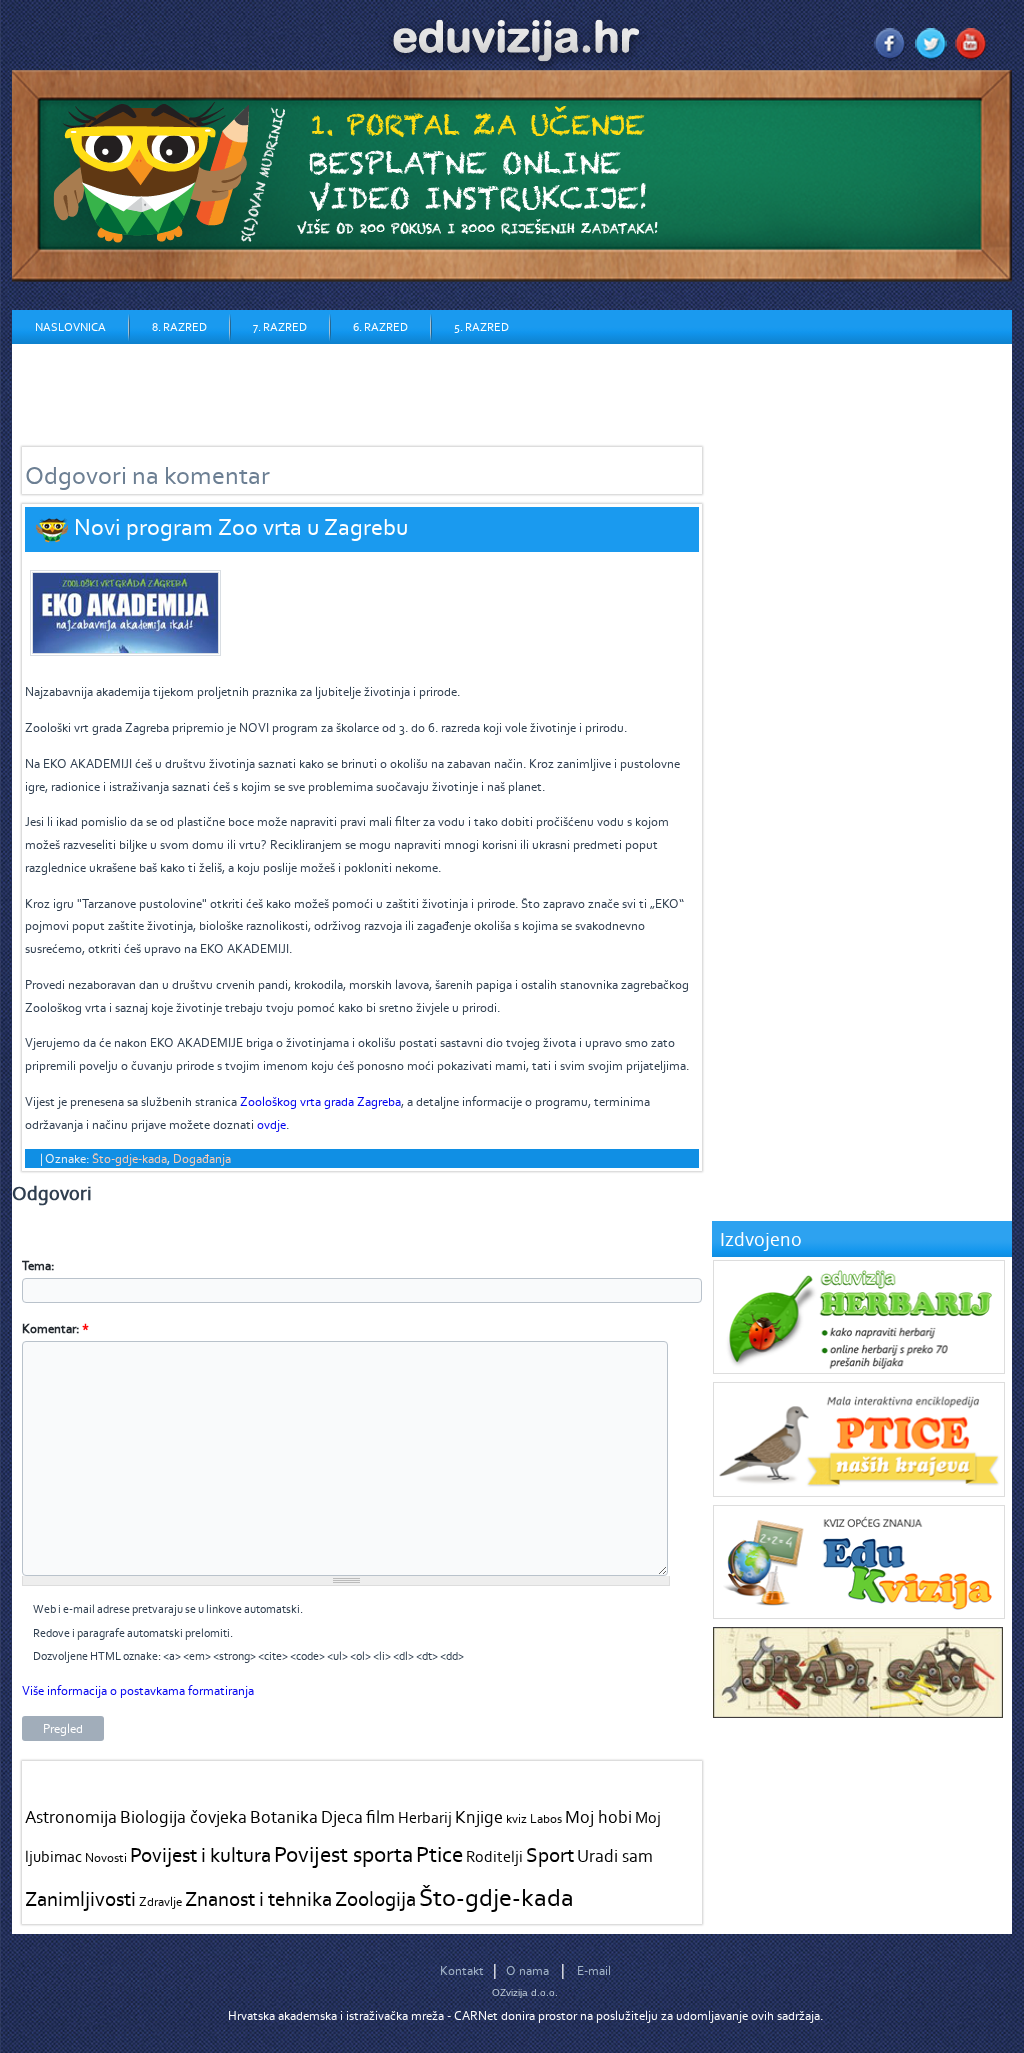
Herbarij (425, 1817)
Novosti (106, 1857)
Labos (546, 1818)
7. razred (280, 327)
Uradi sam (615, 1856)
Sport (550, 1854)
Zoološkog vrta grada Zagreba (320, 1101)
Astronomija (71, 1817)
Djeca (342, 1817)
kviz (516, 1818)
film (380, 1817)
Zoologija (375, 1898)
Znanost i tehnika (258, 1898)
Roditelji (494, 1856)
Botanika (284, 1817)
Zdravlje (160, 1901)
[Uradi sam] (858, 1713)
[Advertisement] (376, 389)
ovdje (271, 1124)
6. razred (380, 327)
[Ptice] (859, 1492)
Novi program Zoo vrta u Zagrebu (241, 526)
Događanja (202, 1158)
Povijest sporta (343, 1854)
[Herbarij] (859, 1369)
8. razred (179, 327)
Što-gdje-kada (129, 1158)
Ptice (439, 1854)
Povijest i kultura (200, 1854)
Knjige (479, 1817)
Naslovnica (70, 327)
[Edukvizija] (859, 1614)
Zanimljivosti (80, 1898)
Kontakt (462, 1970)
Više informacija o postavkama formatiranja (138, 1690)
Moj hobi (598, 1817)
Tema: (38, 1265)
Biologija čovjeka (183, 1817)
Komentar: (55, 1328)
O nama (527, 1970)
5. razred (481, 327)
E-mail (594, 1970)
